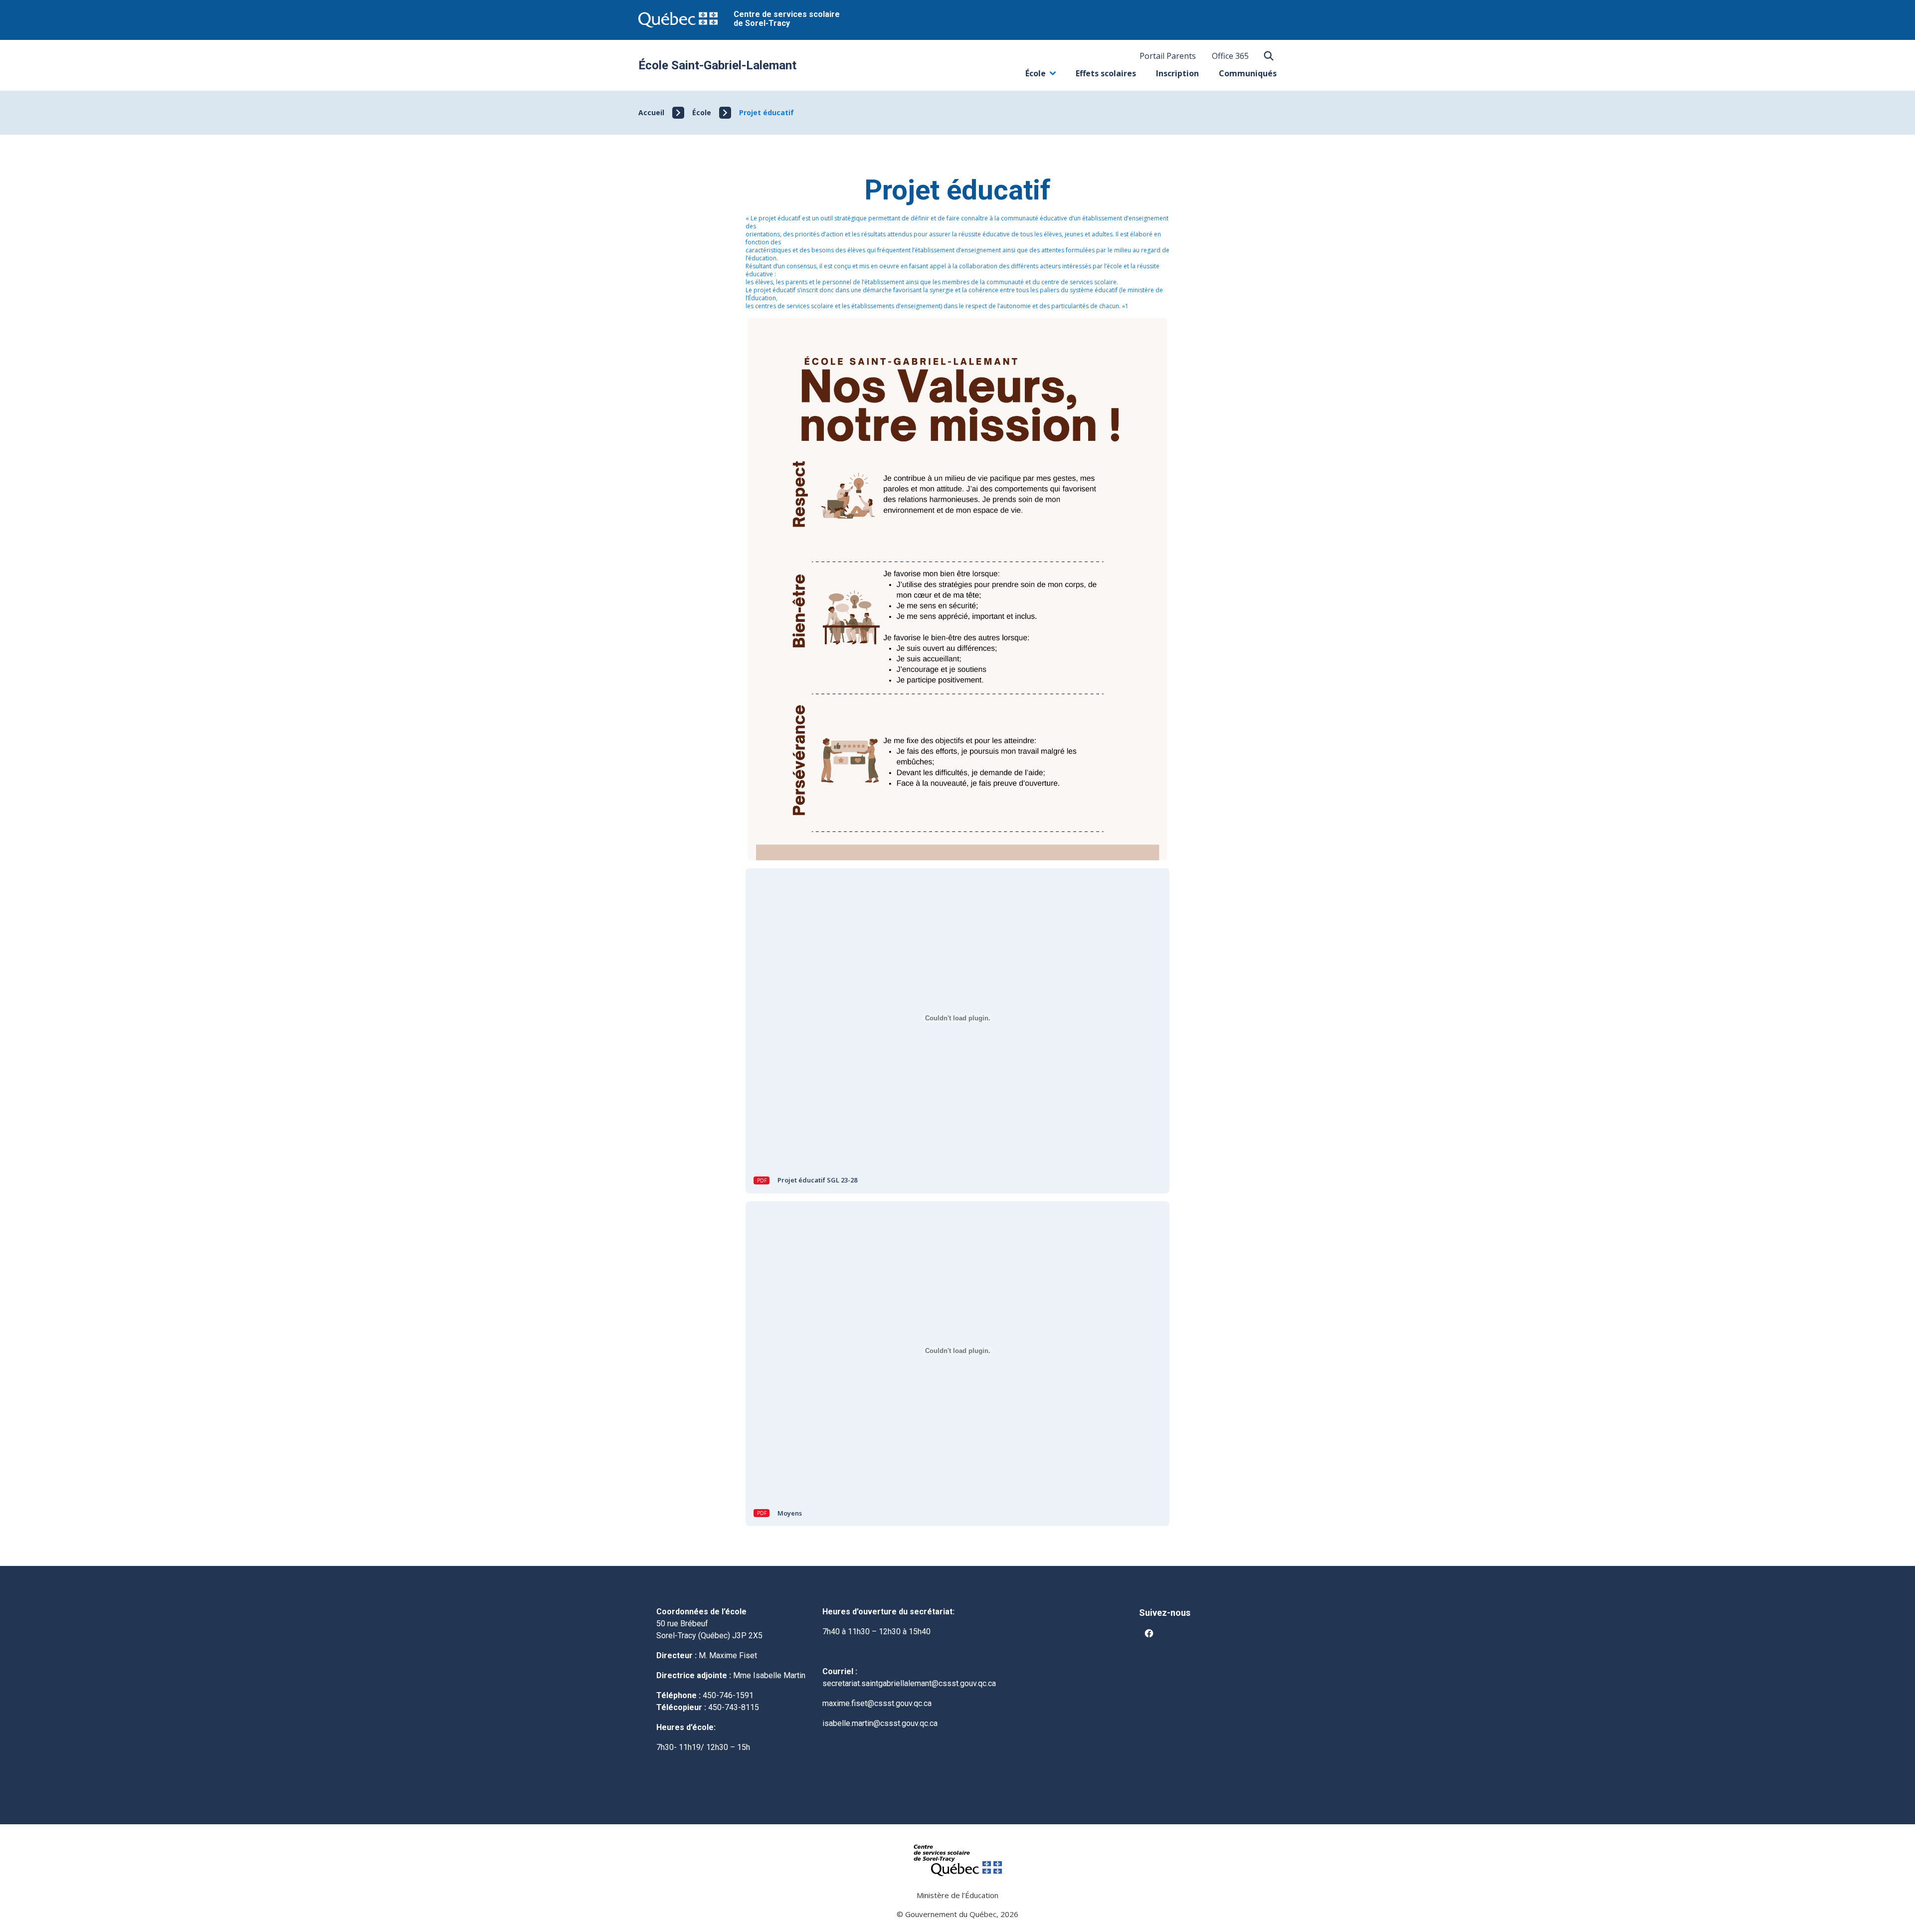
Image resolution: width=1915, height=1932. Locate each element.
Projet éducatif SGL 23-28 (817, 1180)
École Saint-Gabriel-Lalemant (717, 65)
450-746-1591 (728, 1695)
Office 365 (1230, 56)
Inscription (1177, 73)
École (1041, 76)
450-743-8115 (734, 1707)
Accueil (651, 112)
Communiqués (1248, 73)
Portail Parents (1168, 56)
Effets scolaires (1106, 73)
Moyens (790, 1513)
